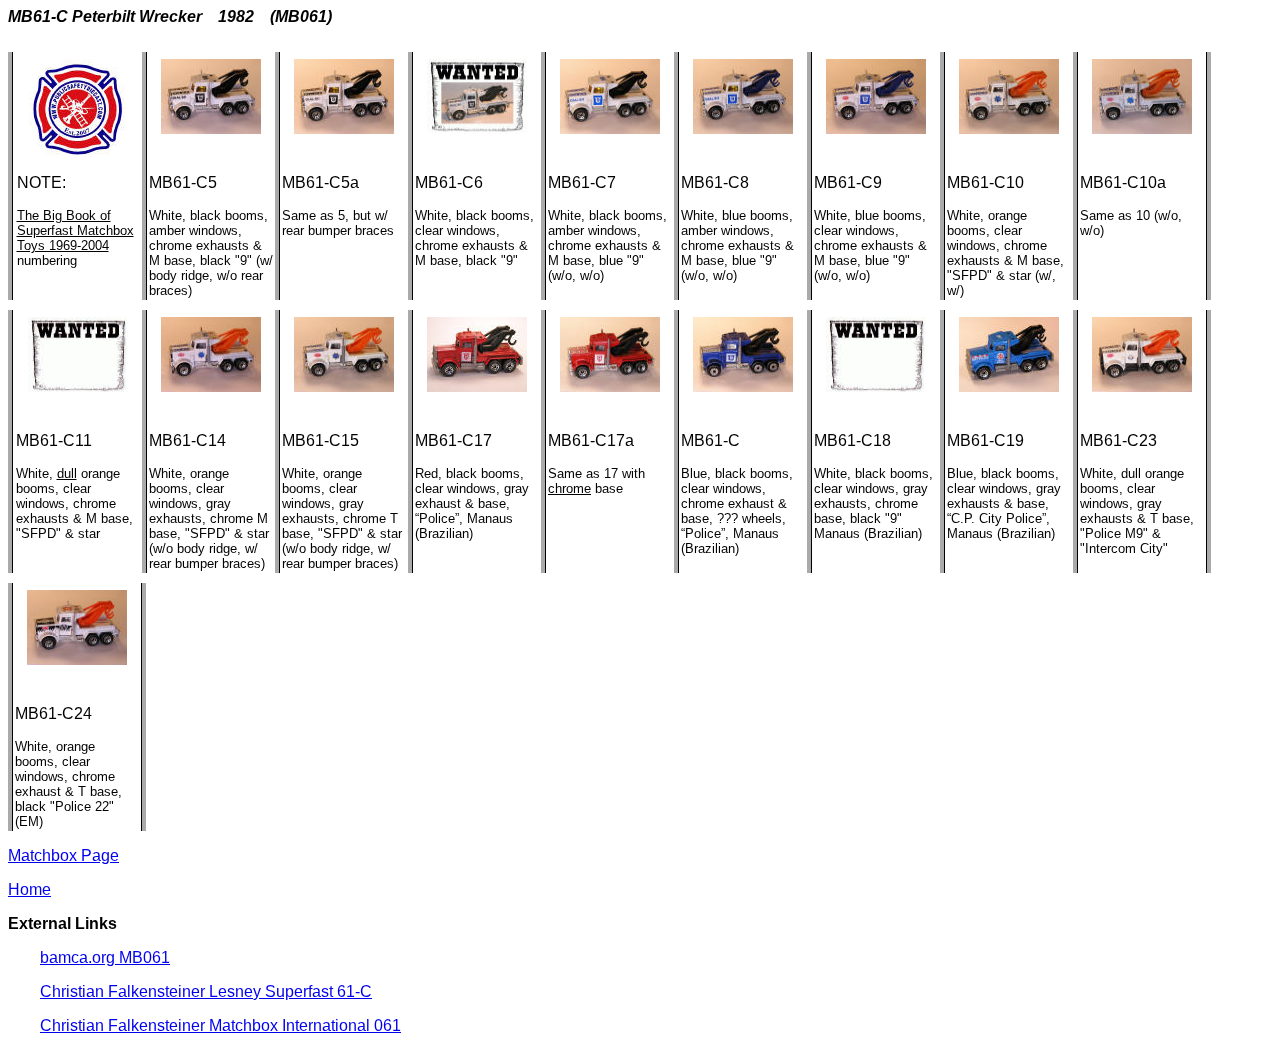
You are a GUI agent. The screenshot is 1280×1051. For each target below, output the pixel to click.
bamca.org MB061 (105, 957)
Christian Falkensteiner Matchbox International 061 (220, 1025)
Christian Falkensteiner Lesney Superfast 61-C (206, 991)
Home (29, 889)
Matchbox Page (63, 855)
